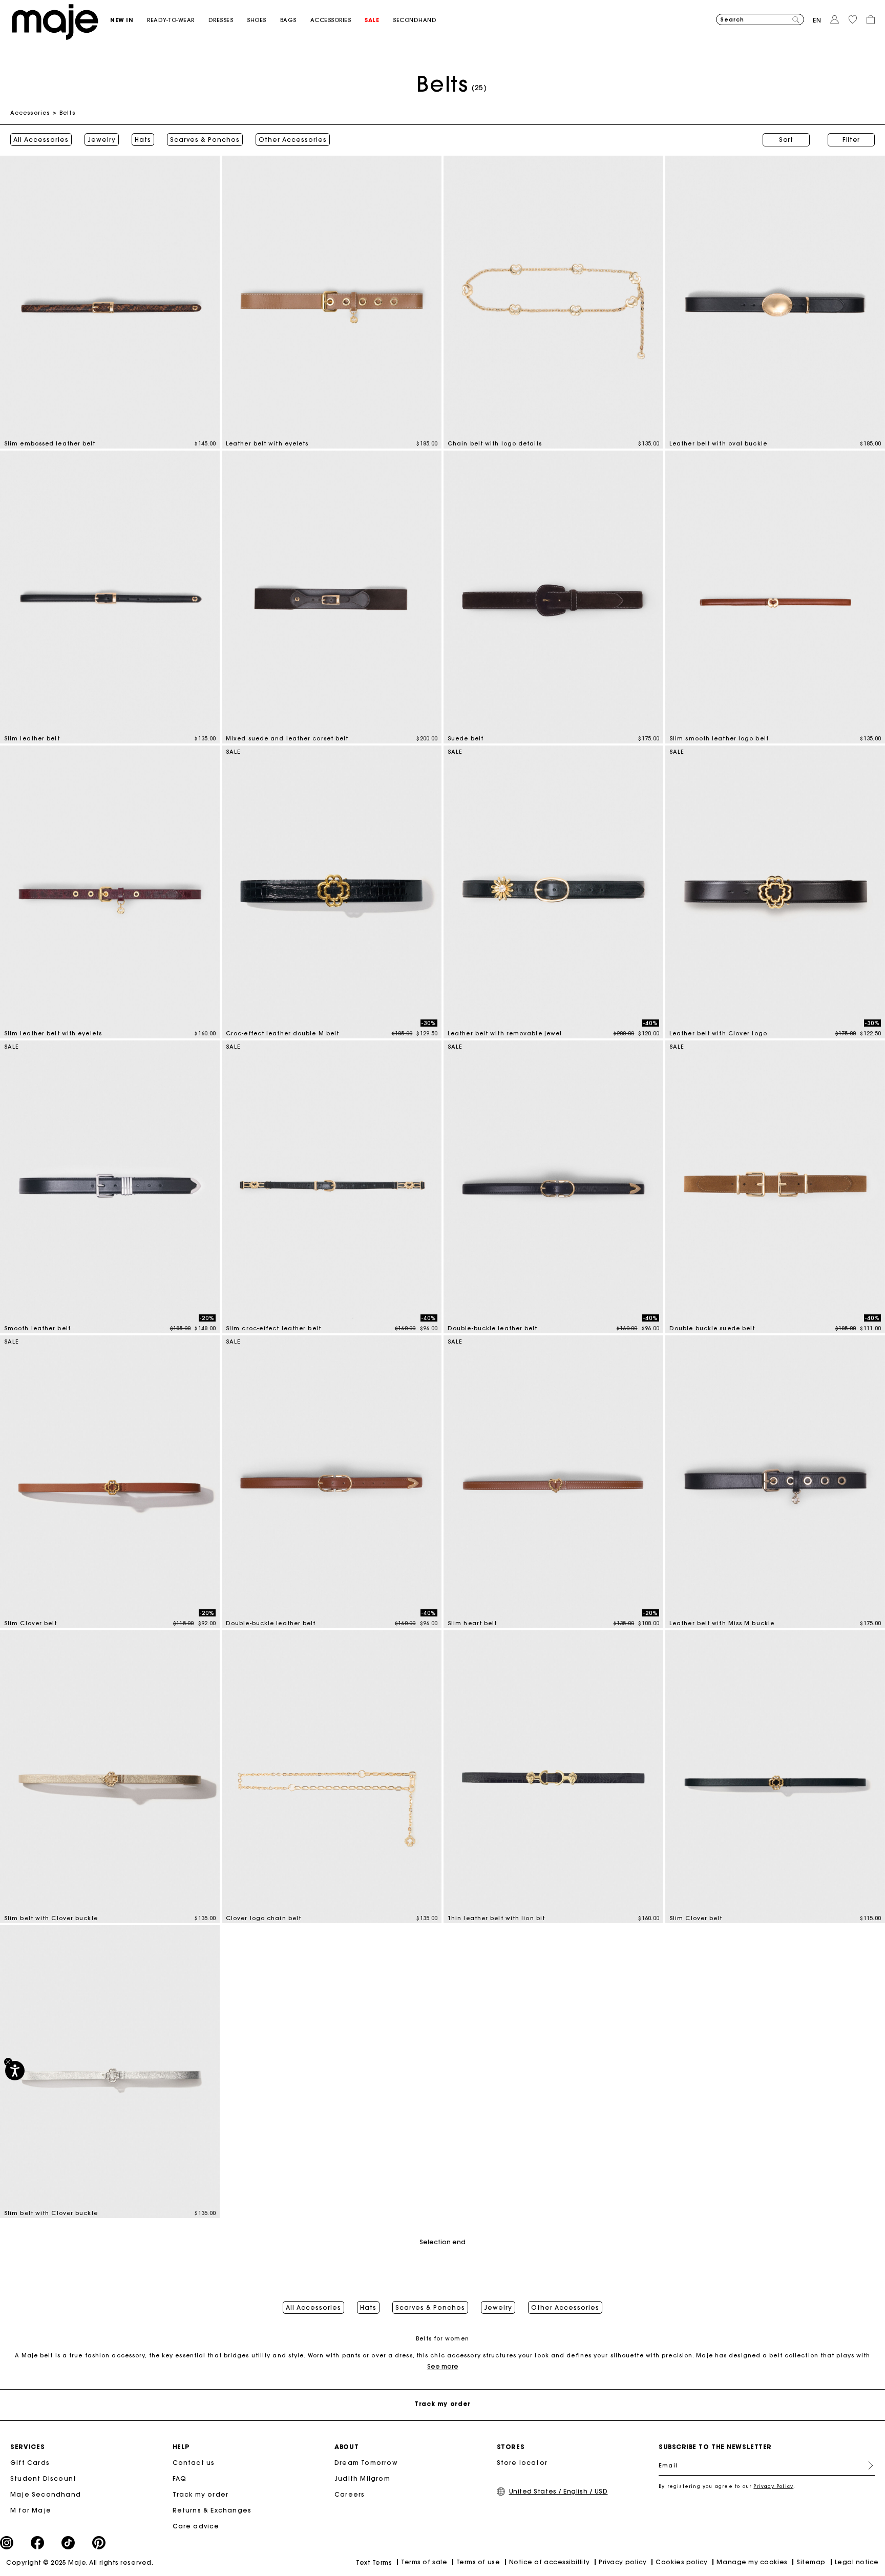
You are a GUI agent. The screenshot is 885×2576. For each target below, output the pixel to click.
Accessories (30, 113)
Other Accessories (293, 140)
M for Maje (31, 2510)
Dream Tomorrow (366, 2463)
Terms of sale (424, 2562)
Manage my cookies (752, 2562)
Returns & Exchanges (212, 2510)
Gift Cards (30, 2463)
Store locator (522, 2463)
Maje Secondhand (46, 2494)
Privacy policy (623, 2562)
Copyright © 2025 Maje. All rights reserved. (80, 2562)
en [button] (817, 20)
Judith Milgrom (362, 2478)
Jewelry (102, 140)
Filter (851, 140)
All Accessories (41, 140)
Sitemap (811, 2562)
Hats (143, 140)
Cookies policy (682, 2562)
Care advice (196, 2526)
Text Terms (374, 2562)
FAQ (180, 2478)
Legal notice (857, 2562)
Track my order (201, 2494)
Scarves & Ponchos (205, 140)
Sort (786, 140)
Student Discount (43, 2478)
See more (443, 2366)
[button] (129, 20)
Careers (350, 2494)
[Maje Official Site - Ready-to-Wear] (55, 21)
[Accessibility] (15, 2071)
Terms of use (478, 2562)
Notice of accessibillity (550, 2562)
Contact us (194, 2463)
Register (867, 2465)
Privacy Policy (773, 2486)
